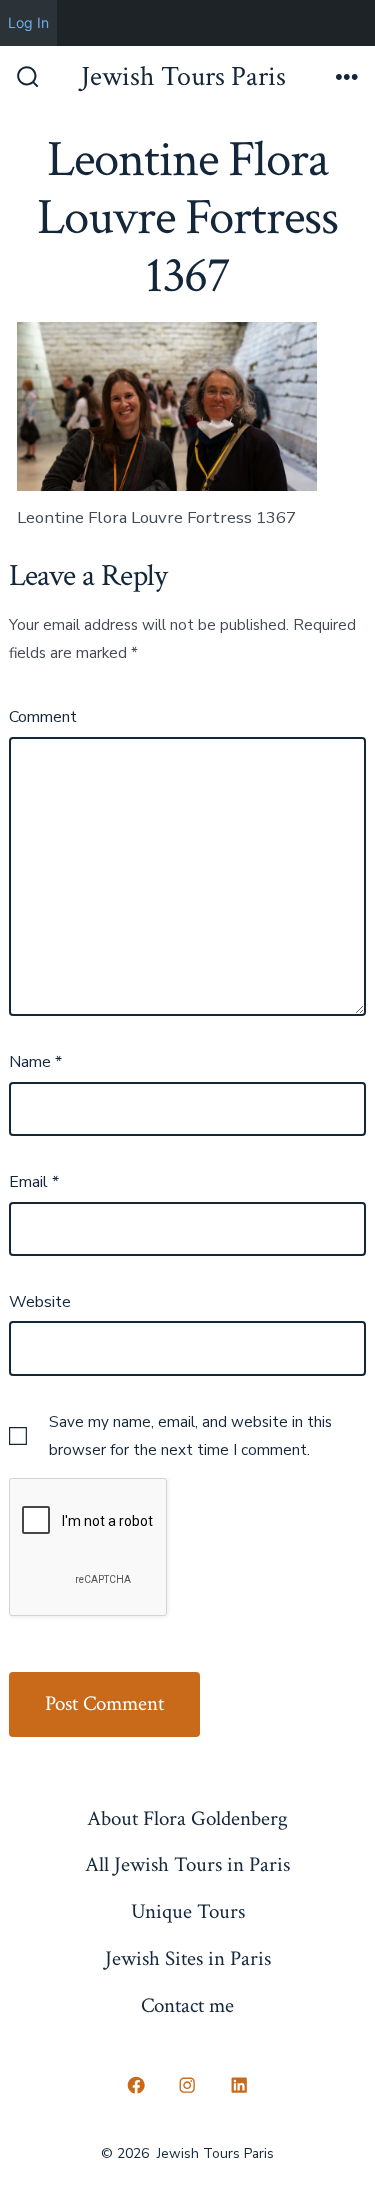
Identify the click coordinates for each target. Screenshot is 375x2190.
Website (40, 1302)
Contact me (187, 2005)
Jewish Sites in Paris (188, 1958)
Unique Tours (188, 1911)
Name (35, 1062)
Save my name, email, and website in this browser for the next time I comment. (190, 1436)
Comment (43, 717)
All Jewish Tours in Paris (187, 1864)
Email (34, 1182)
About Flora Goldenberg (187, 1818)
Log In (28, 22)
